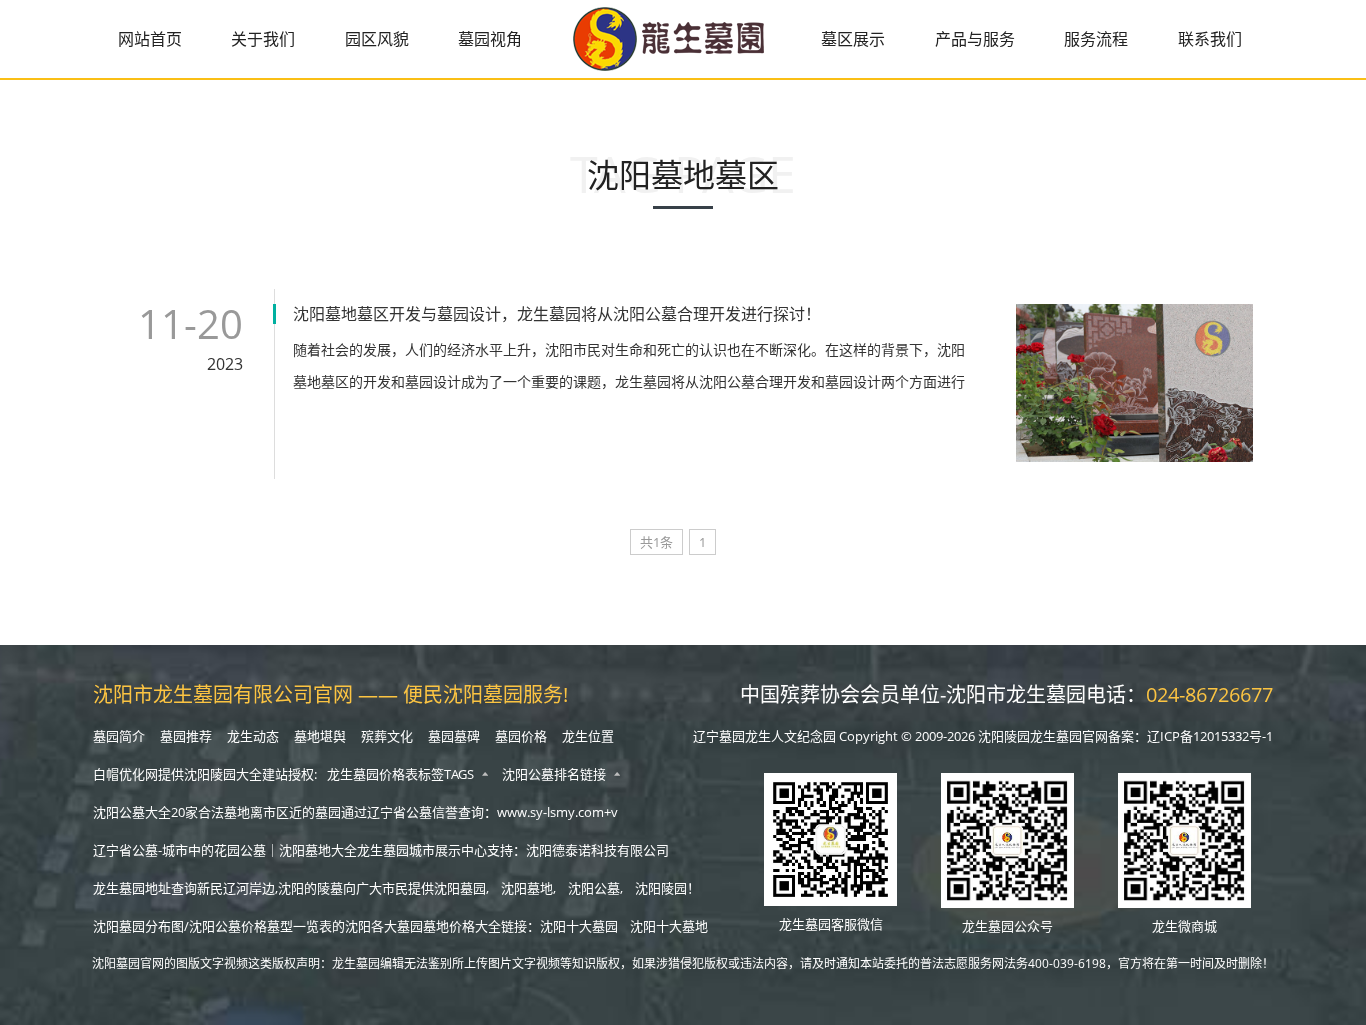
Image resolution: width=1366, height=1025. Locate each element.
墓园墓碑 (454, 736)
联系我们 (1210, 39)
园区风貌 (377, 39)
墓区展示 (853, 39)
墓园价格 (521, 736)
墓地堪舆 (320, 736)
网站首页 (150, 39)
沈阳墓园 (460, 888)
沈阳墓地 (527, 888)
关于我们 (263, 39)
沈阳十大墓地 (669, 926)
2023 (225, 364)
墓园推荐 (186, 736)
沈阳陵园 (661, 888)
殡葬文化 (387, 736)
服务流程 (1096, 39)
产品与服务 (975, 39)
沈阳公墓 (594, 888)
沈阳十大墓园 (579, 926)
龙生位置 (588, 736)
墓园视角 (490, 39)
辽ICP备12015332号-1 (1210, 736)
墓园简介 (119, 736)
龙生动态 (253, 736)
